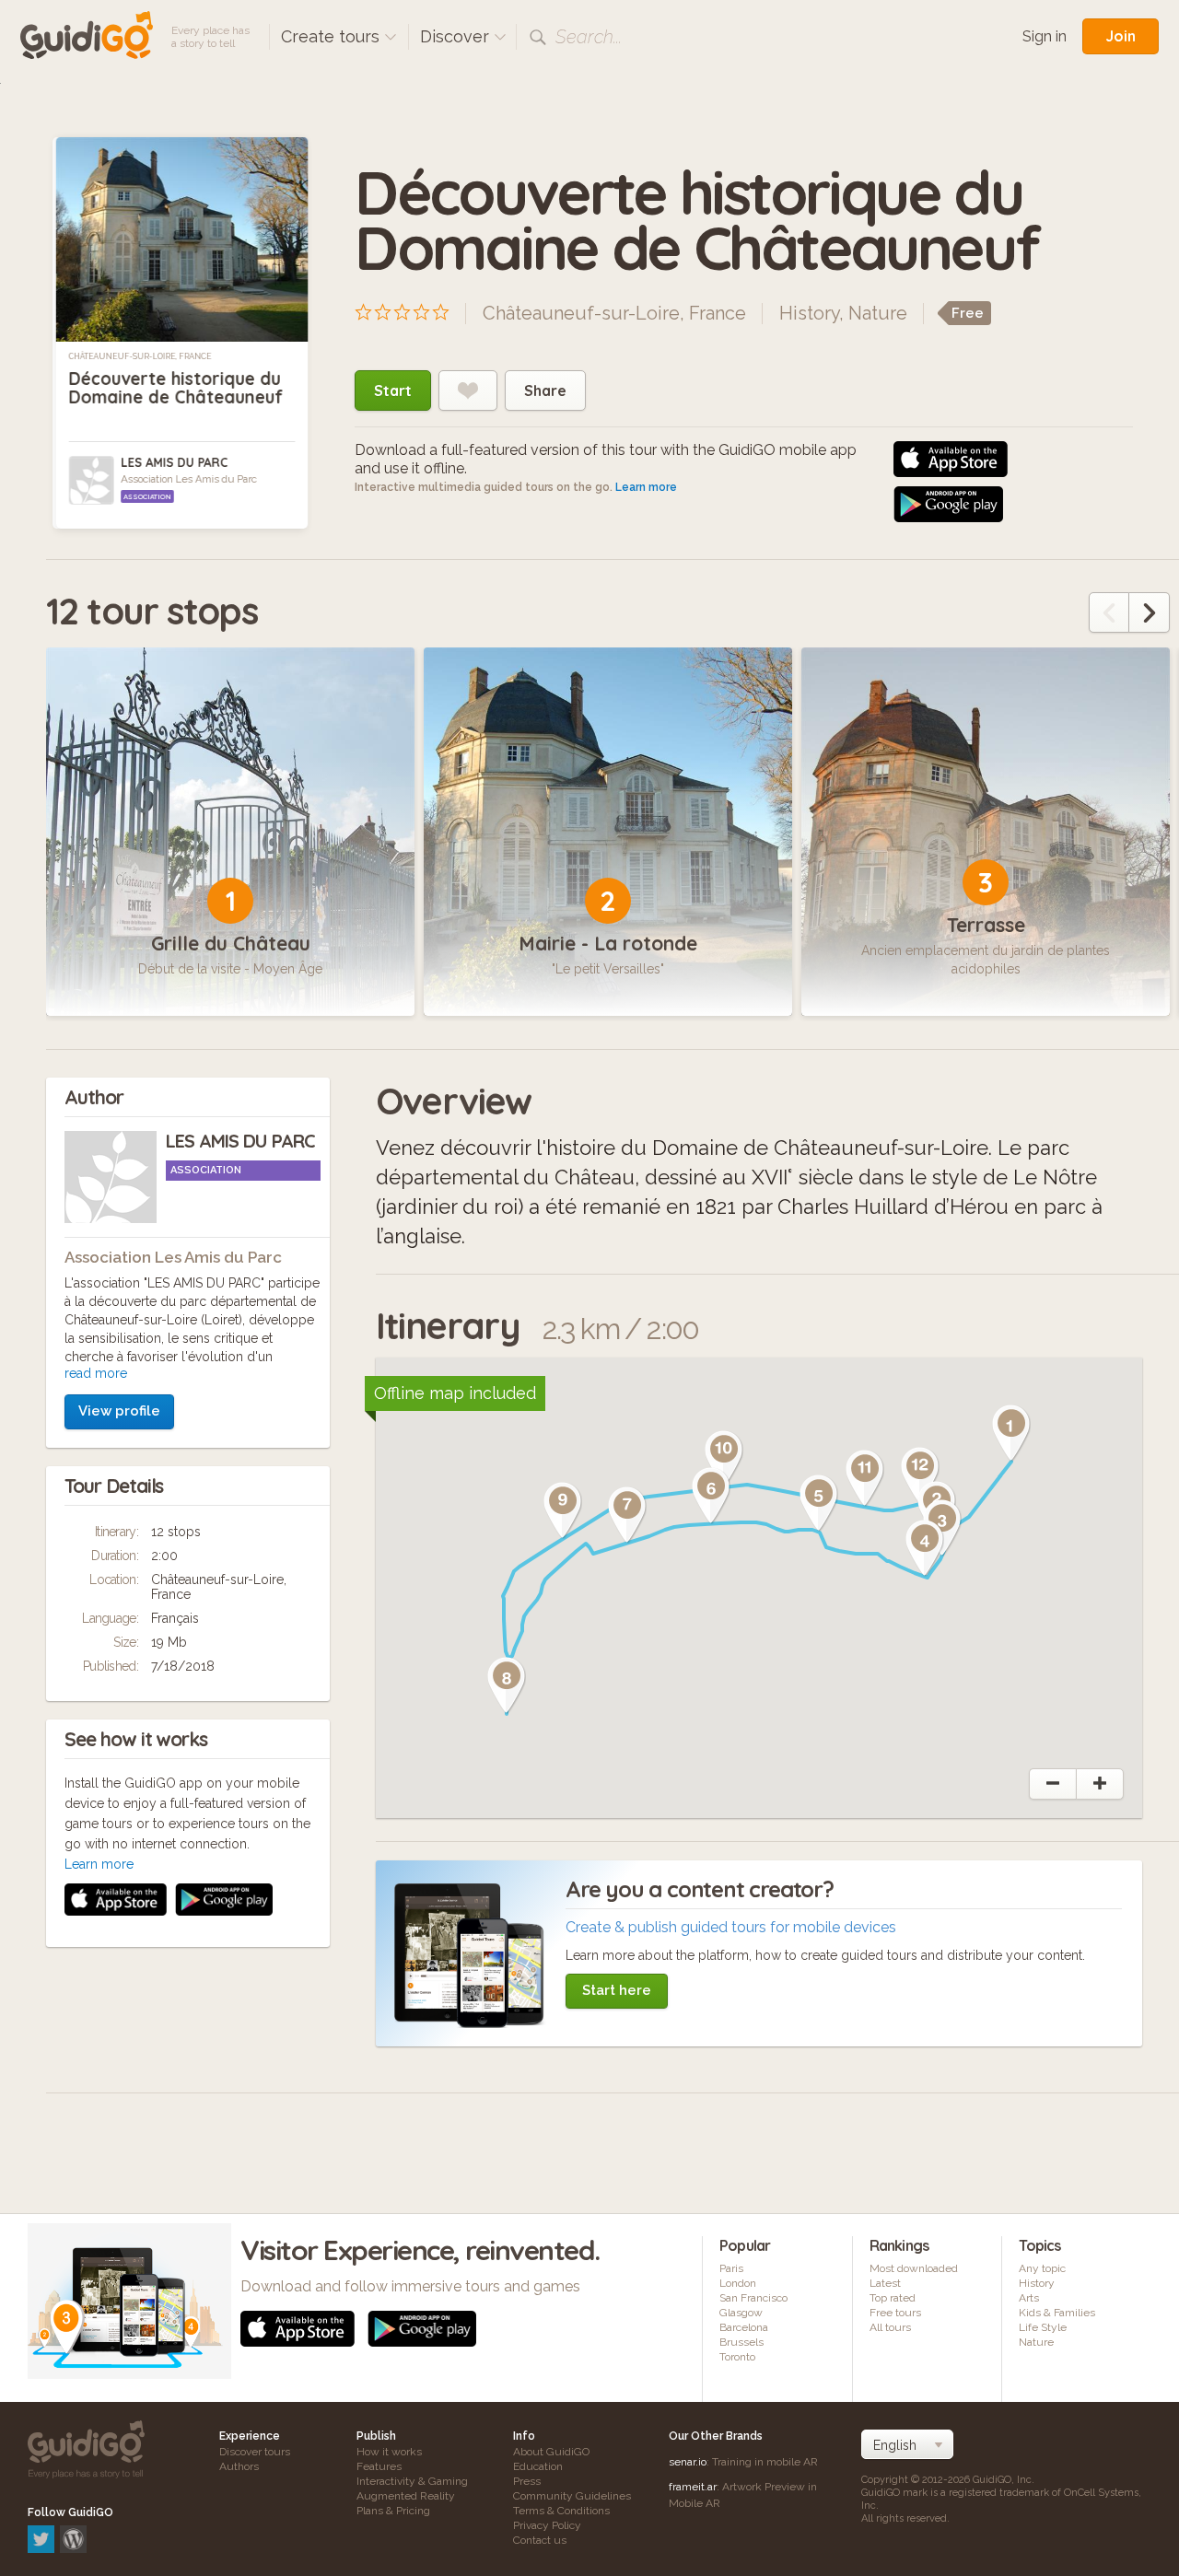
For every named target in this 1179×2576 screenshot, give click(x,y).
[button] (1011, 1433)
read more (96, 1373)
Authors (239, 2466)
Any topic (1042, 2268)
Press (527, 2481)
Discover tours (255, 2452)
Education (538, 2466)
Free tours (895, 2313)
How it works (389, 2452)
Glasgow (741, 2313)
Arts (1029, 2298)
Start (393, 390)
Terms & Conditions (561, 2511)
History (809, 313)
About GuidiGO (551, 2452)
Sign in (1045, 36)
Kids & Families (1057, 2313)
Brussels (741, 2342)
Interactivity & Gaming (412, 2481)
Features (379, 2466)
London (738, 2283)
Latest (885, 2283)
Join (1121, 36)
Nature (878, 313)
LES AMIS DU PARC (174, 462)
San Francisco (753, 2298)
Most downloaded (914, 2268)
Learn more (646, 487)
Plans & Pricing (393, 2511)
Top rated (893, 2298)
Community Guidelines (572, 2496)
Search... (589, 37)
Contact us (540, 2540)
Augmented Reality (406, 2496)
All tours (890, 2327)
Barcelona (744, 2327)
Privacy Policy (547, 2525)
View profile (119, 1411)
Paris (731, 2268)
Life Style (1043, 2327)
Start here (617, 1990)
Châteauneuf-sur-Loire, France (140, 356)
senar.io (688, 2462)
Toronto (737, 2357)
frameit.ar (693, 2487)
